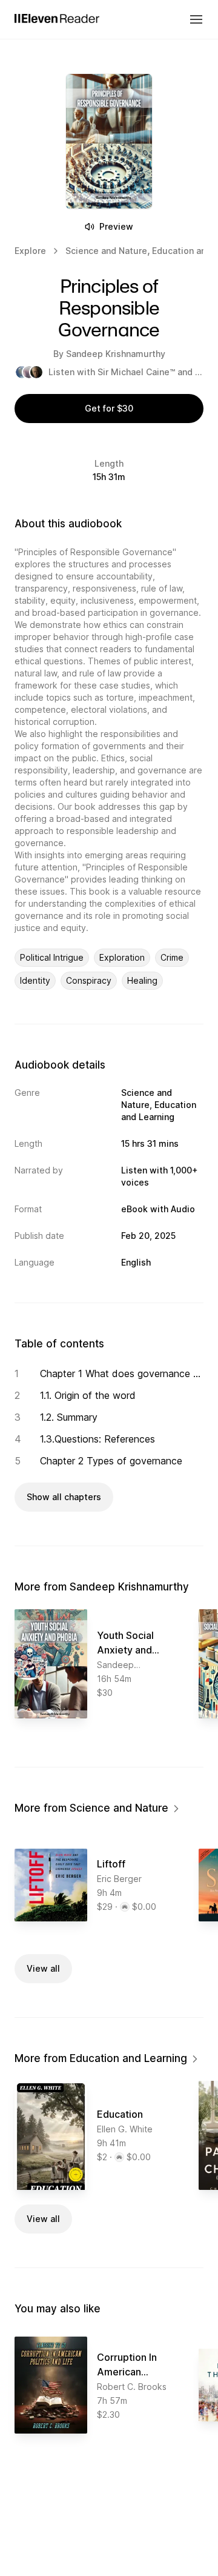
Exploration (122, 957)
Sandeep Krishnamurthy (116, 354)
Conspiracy (89, 980)
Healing (142, 980)
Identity (35, 980)
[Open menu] (196, 19)
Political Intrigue (52, 957)
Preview (116, 226)
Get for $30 (109, 408)
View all (43, 1968)
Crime (172, 957)
